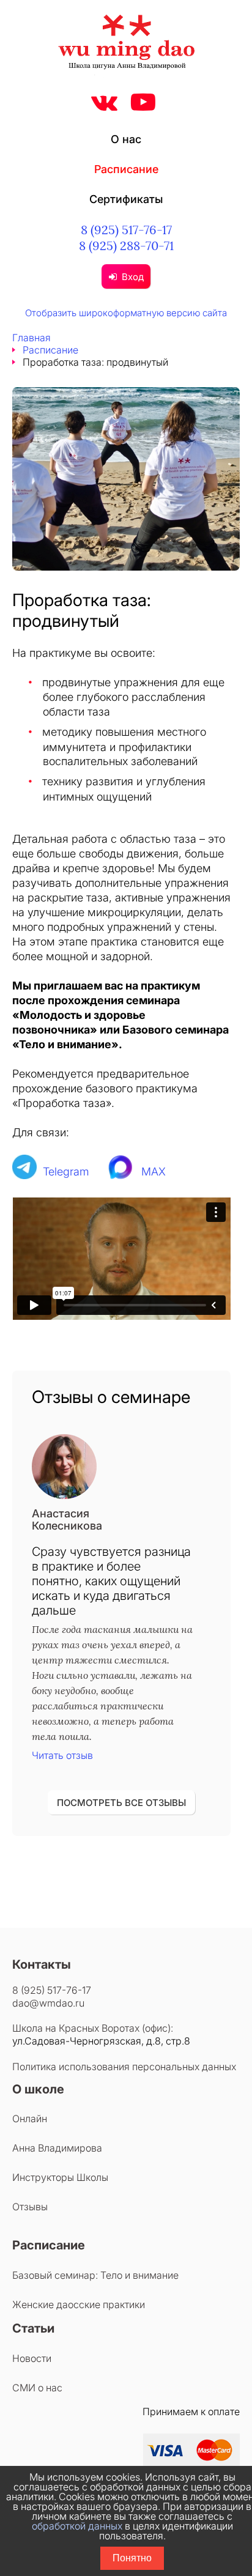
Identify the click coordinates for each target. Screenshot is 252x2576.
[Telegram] (24, 1171)
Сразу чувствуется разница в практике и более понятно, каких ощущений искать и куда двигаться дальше (111, 1581)
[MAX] (121, 1171)
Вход (133, 277)
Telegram (66, 1171)
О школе (38, 2089)
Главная (31, 338)
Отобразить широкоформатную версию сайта (126, 313)
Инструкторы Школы (60, 2177)
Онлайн (30, 2119)
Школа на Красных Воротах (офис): (93, 2028)
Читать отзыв (62, 1755)
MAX (154, 1171)
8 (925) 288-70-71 (126, 246)
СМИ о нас (37, 2388)
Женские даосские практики (79, 2304)
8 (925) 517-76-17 (126, 230)
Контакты (42, 1964)
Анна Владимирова (57, 2148)
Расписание (126, 169)
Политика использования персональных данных (124, 2067)
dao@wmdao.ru (48, 2003)
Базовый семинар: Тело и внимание (95, 2275)
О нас (126, 139)
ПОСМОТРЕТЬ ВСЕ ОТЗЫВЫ (121, 1803)
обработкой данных (77, 2526)
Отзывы (30, 2207)
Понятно (132, 2558)
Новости (32, 2358)
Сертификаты (126, 199)
